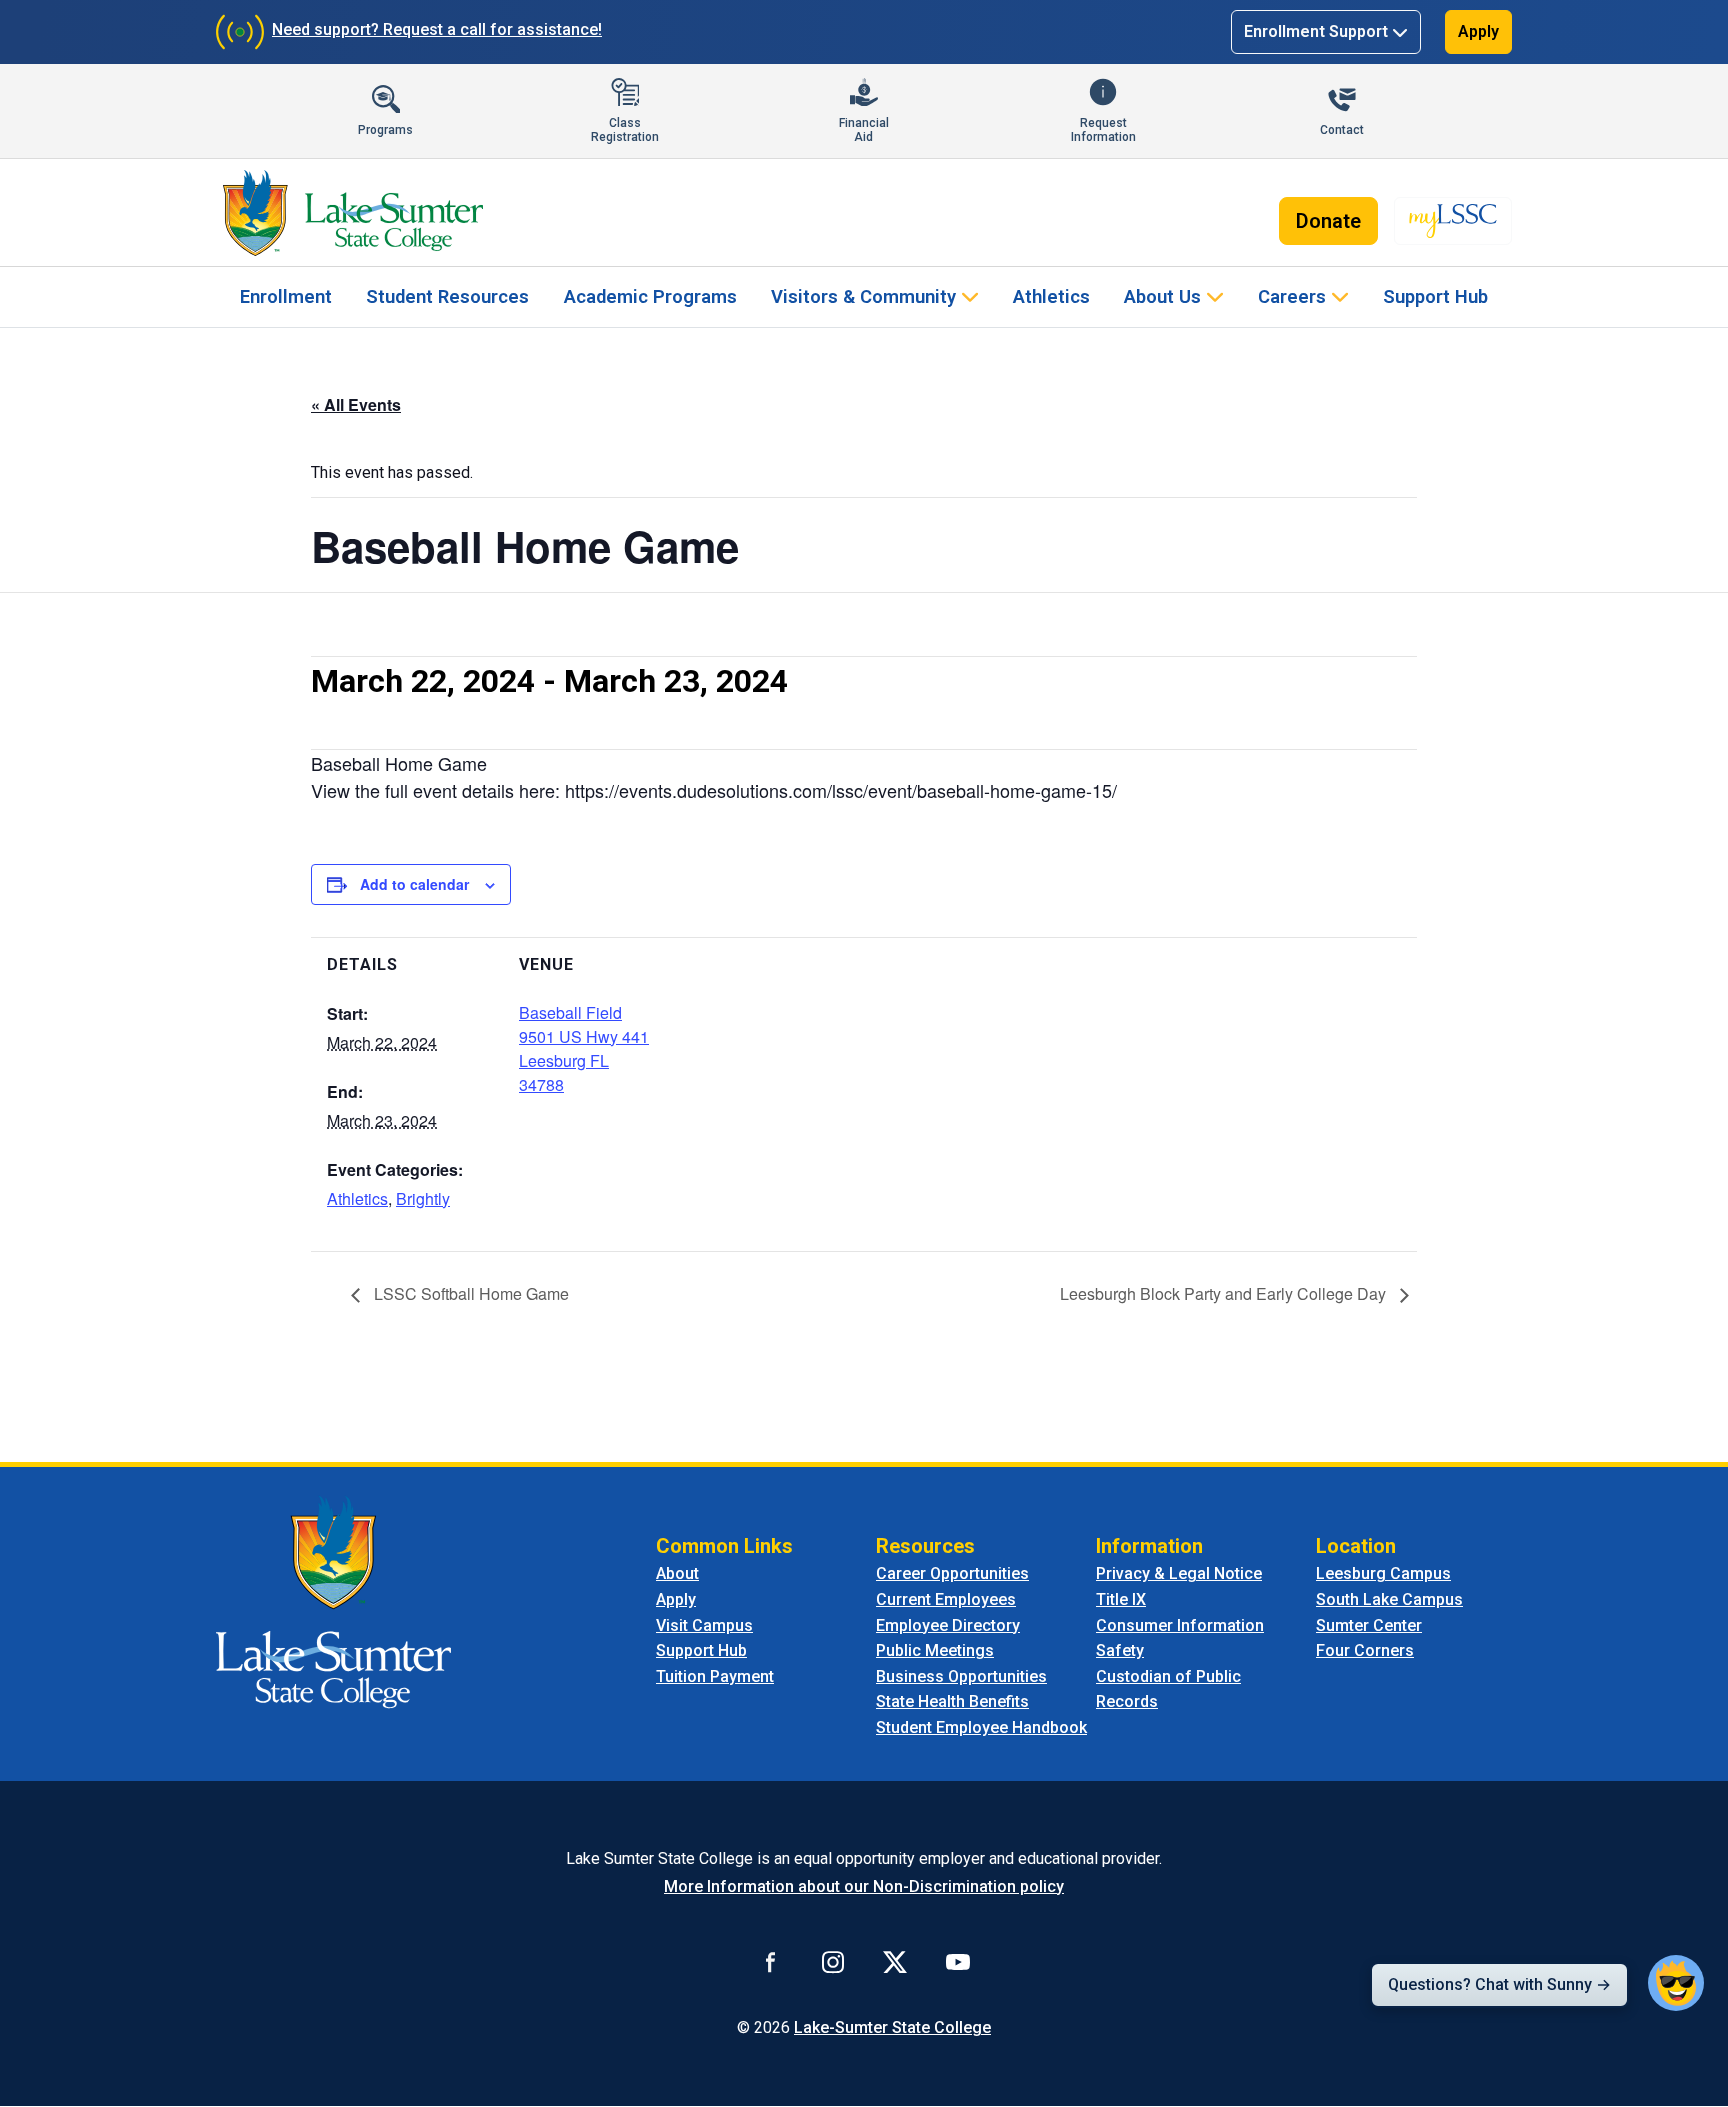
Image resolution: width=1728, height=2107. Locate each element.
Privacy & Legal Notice (1179, 1573)
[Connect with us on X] (895, 1962)
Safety (1120, 1650)
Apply (1478, 31)
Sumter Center (1369, 1625)
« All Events (356, 404)
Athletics (1051, 296)
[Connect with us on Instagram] (833, 1962)
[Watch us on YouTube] (958, 1962)
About (677, 1573)
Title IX (1121, 1599)
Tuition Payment (715, 1676)
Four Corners (1365, 1650)
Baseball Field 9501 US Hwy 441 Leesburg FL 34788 (584, 1048)
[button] (1676, 1983)
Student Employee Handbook (981, 1727)
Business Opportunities (961, 1676)
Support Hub (1435, 296)
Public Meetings (935, 1650)
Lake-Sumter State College (892, 2027)
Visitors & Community (863, 296)
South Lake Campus (1389, 1599)
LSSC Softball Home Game (469, 1293)
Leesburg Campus (1383, 1573)
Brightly (423, 1198)
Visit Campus (704, 1625)
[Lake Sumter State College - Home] (333, 1601)
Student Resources (447, 296)
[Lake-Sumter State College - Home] (352, 213)
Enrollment (286, 296)
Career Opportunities (952, 1573)
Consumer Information (1180, 1625)
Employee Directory (948, 1625)
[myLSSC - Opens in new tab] (1453, 221)
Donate (1328, 221)
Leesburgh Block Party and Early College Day (1225, 1293)
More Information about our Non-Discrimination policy (864, 1886)
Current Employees (946, 1599)
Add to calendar (414, 884)
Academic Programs (650, 296)
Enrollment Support (1316, 31)
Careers (1292, 296)
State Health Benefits (952, 1701)
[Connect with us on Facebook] (771, 1962)
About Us (1162, 296)
